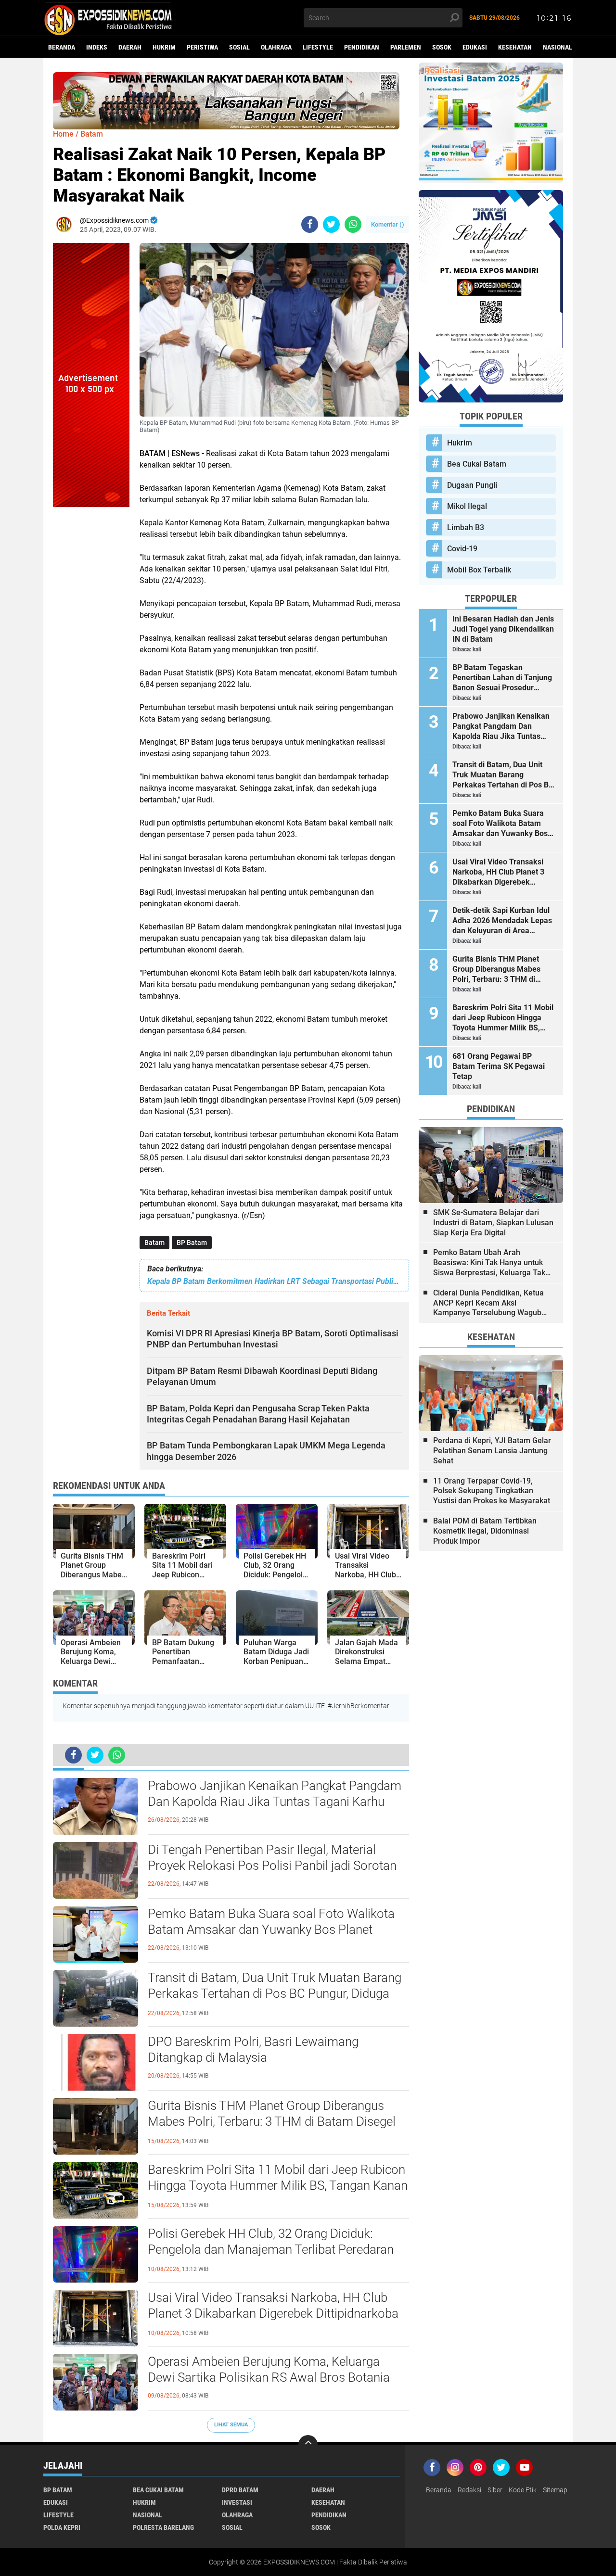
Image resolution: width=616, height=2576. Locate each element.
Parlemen (406, 47)
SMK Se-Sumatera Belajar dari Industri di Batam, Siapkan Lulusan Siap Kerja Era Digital (493, 1223)
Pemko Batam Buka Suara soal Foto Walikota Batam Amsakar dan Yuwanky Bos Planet (271, 1922)
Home (63, 134)
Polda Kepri (62, 2527)
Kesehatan (515, 47)
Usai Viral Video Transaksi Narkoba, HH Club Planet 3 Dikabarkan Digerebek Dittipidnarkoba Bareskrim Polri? (273, 2314)
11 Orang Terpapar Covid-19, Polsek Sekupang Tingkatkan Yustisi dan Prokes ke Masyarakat (492, 1491)
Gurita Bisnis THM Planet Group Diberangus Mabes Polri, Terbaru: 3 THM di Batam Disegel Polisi (272, 2122)
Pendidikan (362, 47)
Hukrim (164, 47)
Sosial (239, 47)
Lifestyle (318, 47)
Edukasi (475, 47)
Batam (154, 1243)
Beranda (62, 47)
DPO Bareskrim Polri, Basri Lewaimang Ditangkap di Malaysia (253, 2050)
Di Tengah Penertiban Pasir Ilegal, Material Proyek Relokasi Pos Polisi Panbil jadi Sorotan (272, 1858)
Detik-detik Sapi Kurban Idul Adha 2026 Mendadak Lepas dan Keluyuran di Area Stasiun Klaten (502, 921)
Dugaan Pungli (472, 485)
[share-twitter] (331, 224)
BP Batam (192, 1243)
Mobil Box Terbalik (479, 570)
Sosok (442, 47)
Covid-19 (462, 549)
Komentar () (388, 224)
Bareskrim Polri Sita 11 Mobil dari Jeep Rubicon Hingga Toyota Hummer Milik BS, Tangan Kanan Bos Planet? (278, 2186)
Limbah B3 (466, 527)
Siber (495, 2490)
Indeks (97, 47)
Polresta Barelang (163, 2527)
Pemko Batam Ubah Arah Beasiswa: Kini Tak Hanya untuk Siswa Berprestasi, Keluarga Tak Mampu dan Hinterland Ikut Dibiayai (489, 1263)
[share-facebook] (310, 224)
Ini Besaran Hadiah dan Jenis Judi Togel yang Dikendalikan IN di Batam (503, 629)
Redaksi (469, 2490)
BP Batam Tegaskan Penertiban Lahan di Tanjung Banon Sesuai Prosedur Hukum (502, 678)
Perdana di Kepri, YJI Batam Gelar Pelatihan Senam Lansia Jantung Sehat (492, 1451)
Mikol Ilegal (467, 506)
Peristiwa (202, 47)
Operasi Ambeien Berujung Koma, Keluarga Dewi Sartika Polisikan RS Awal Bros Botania (269, 2370)
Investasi (237, 2502)
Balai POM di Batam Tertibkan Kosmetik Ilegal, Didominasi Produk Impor (485, 1531)
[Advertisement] (91, 651)
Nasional (558, 47)
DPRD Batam (240, 2490)
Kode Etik (523, 2490)
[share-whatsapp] (353, 224)
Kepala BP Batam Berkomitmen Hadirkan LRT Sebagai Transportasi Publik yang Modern (274, 1281)
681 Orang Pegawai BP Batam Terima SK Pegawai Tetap (499, 1066)
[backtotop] (308, 2445)
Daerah (130, 47)
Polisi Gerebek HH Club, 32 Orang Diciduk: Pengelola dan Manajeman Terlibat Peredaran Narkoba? (271, 2250)
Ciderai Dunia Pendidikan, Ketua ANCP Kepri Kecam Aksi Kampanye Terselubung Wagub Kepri (488, 1303)
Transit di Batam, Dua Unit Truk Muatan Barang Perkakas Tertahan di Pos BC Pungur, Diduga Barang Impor (275, 1994)
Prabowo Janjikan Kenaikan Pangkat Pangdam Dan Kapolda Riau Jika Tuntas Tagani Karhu (275, 1794)
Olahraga (276, 47)
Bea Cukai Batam (477, 464)
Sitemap (555, 2490)
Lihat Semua (231, 2425)
